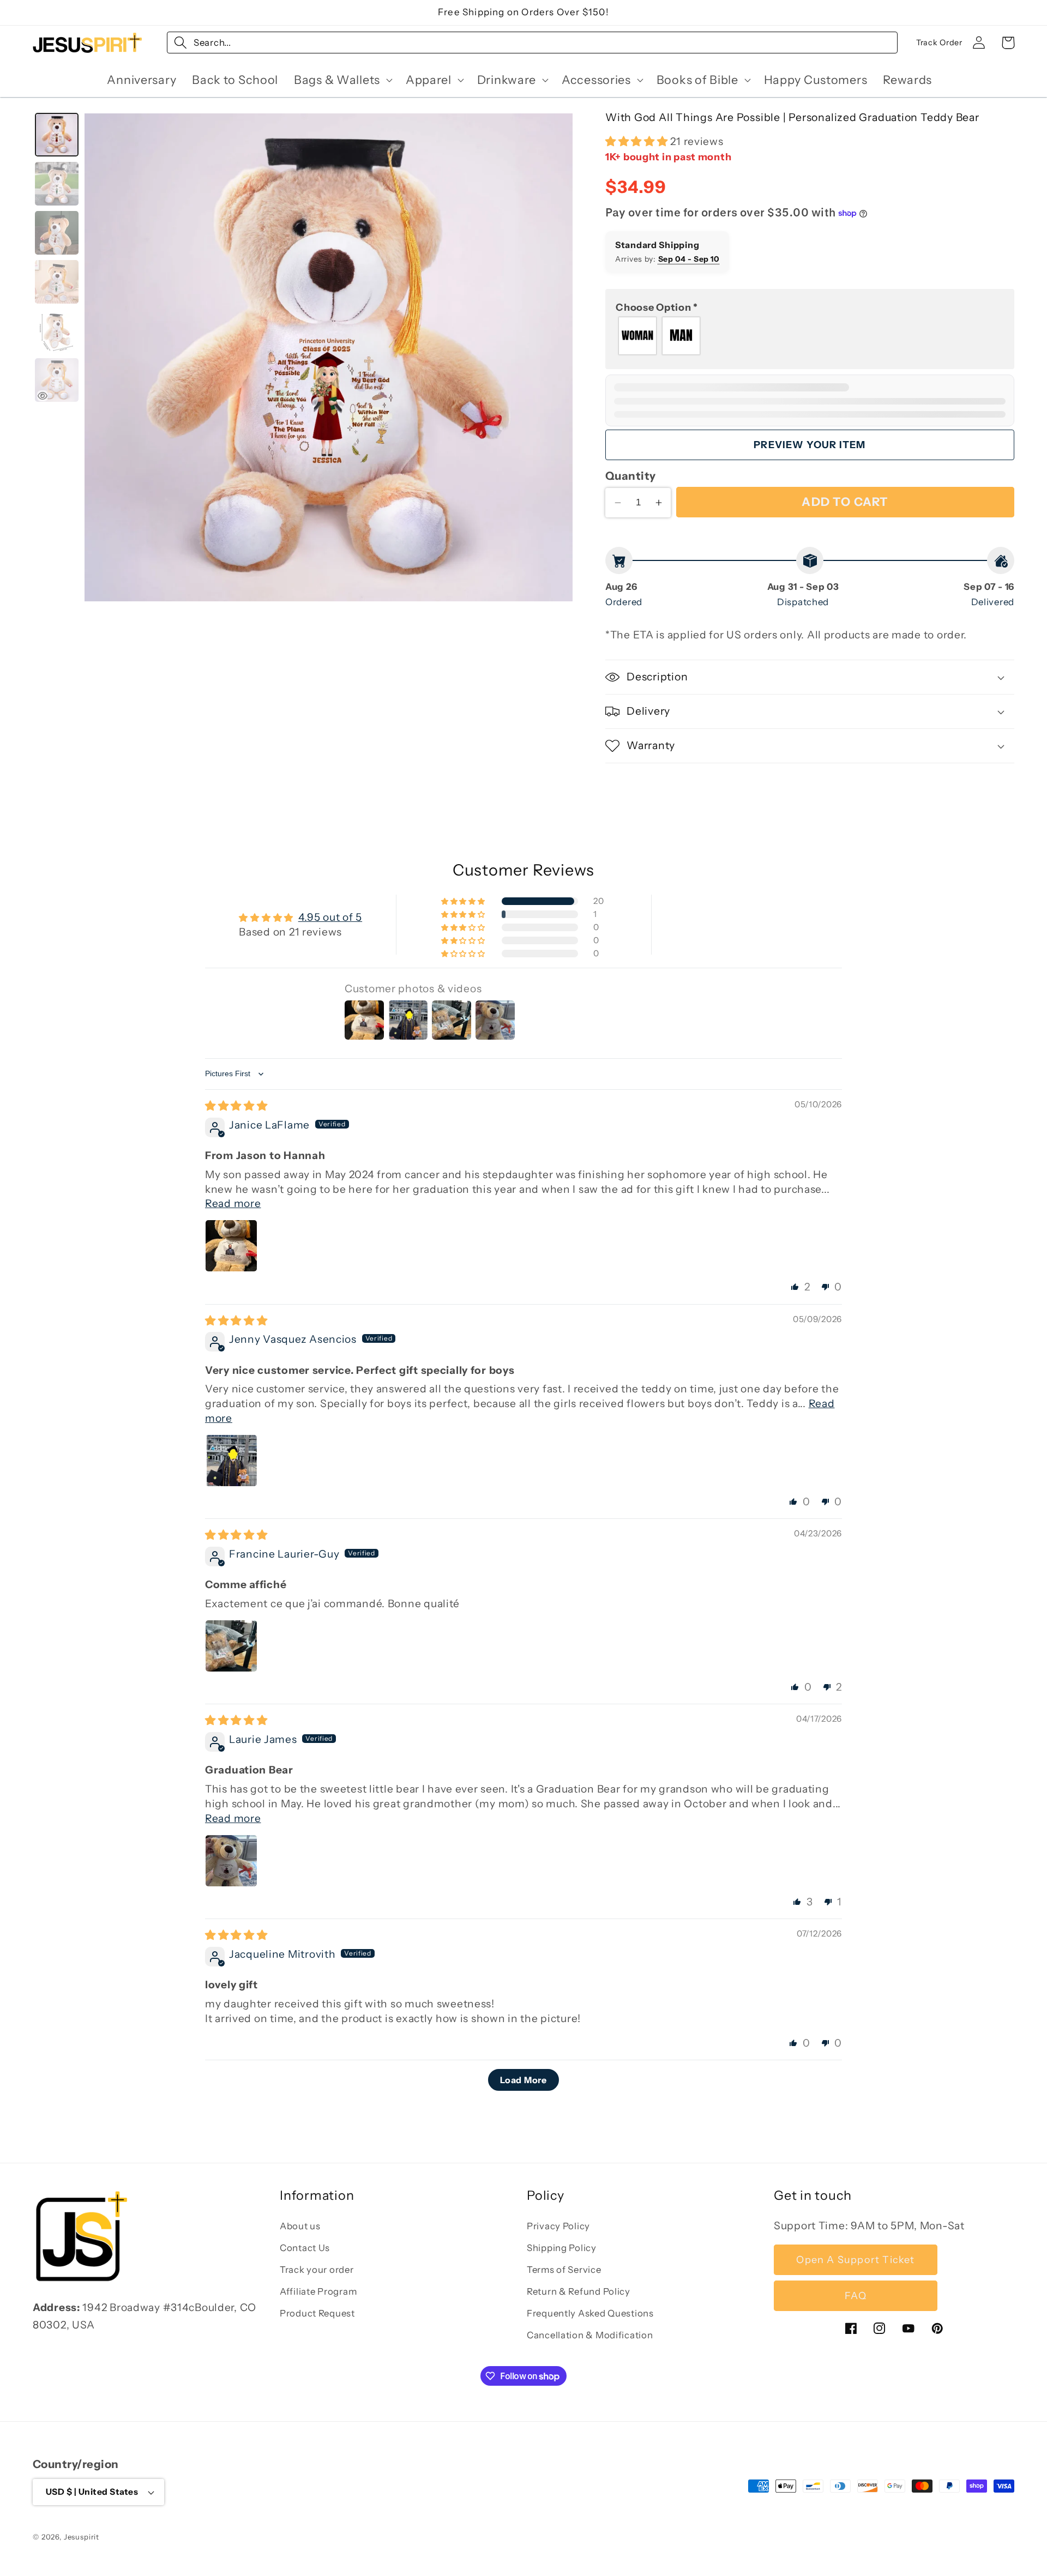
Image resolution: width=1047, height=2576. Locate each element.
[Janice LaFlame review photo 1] (231, 1246)
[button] (342, 80)
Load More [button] (523, 2080)
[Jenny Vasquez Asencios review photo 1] (231, 1461)
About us (300, 2226)
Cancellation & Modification (590, 2335)
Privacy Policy (558, 2226)
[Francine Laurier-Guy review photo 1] (231, 1646)
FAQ (856, 2296)
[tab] (57, 135)
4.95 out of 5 (330, 917)
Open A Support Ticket (855, 2260)
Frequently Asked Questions (590, 2313)
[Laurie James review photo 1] (231, 1861)
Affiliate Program (318, 2291)
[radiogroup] (810, 336)
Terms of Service (564, 2270)
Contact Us (305, 2248)
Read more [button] (233, 1204)
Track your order (317, 2270)
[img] (236, 1106)
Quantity (631, 476)
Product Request (317, 2313)
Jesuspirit (82, 2537)
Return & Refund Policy (579, 2291)
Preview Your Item (810, 445)
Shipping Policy (562, 2248)
